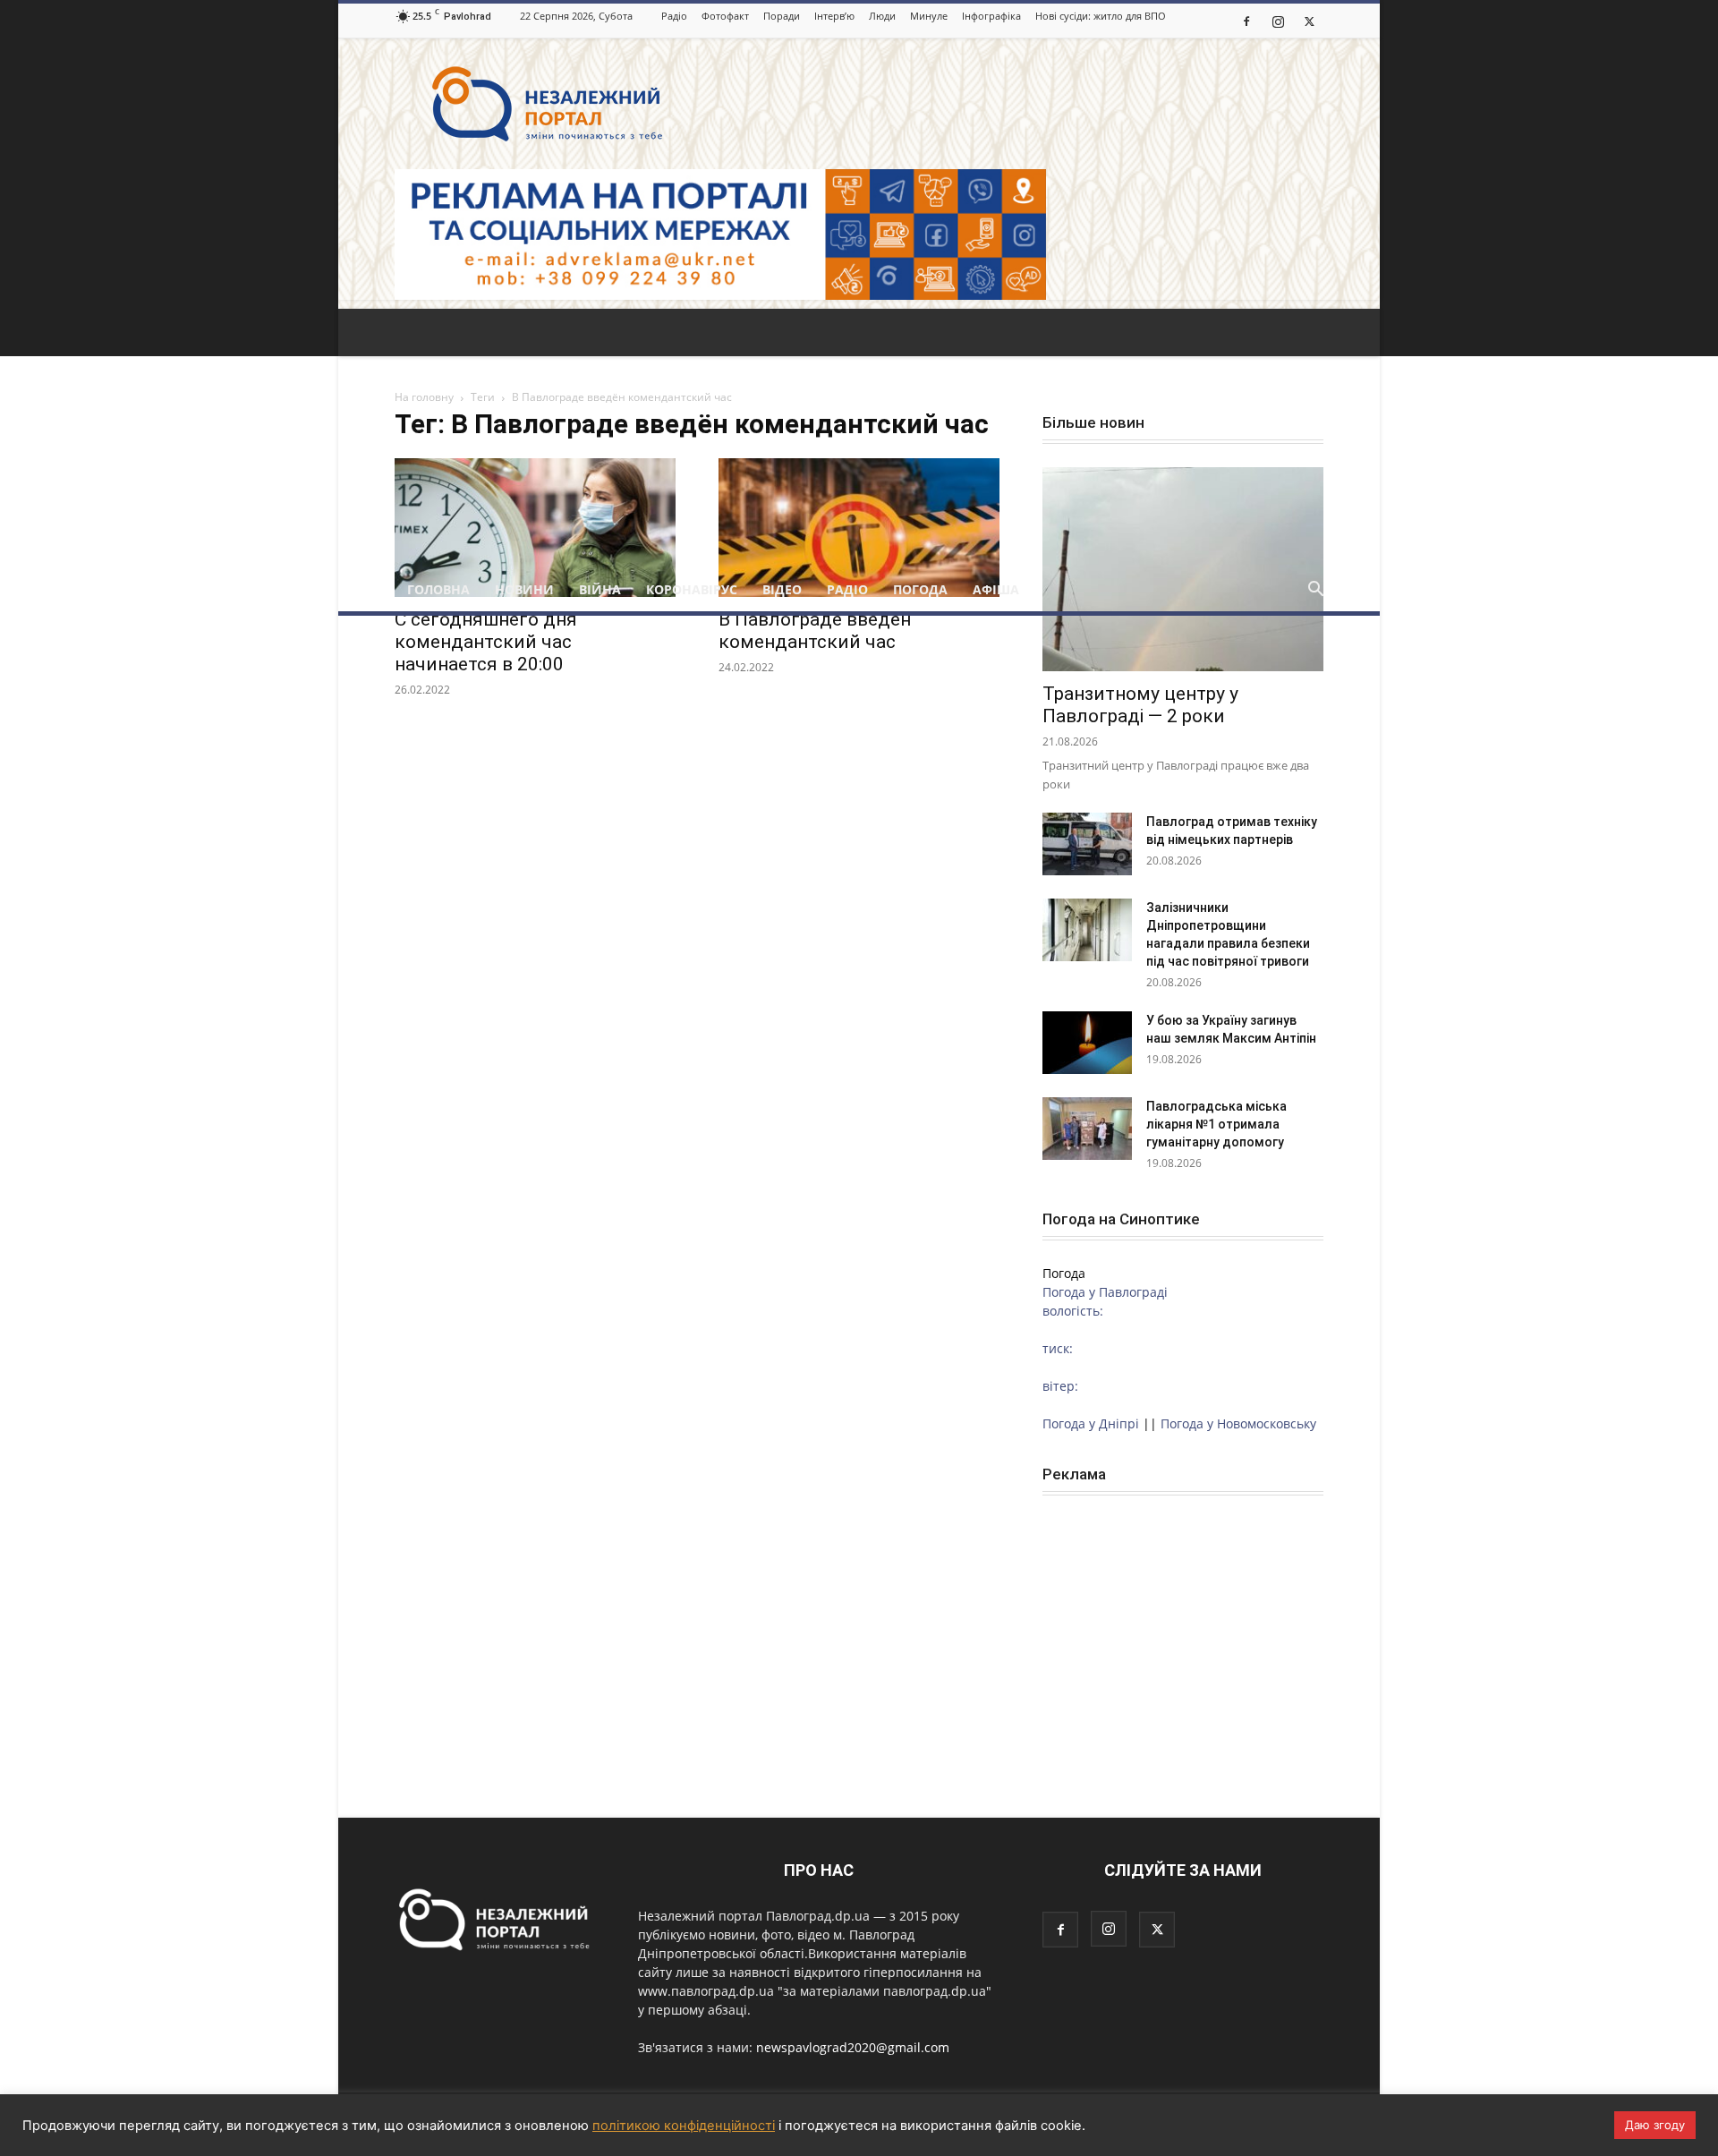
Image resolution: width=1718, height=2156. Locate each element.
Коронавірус (692, 589)
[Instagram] (1278, 21)
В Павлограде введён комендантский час (815, 631)
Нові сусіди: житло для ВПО (1101, 16)
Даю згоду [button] (1655, 2125)
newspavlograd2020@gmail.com (853, 2047)
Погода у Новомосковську (1238, 1423)
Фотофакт (725, 16)
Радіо (674, 16)
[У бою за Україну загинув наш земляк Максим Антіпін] (1087, 1043)
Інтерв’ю (834, 16)
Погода (920, 589)
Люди (882, 16)
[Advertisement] (859, 434)
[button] (1315, 591)
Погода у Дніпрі (1091, 1423)
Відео (782, 589)
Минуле (929, 16)
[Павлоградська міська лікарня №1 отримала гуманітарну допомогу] (1087, 1129)
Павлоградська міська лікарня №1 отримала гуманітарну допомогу (1216, 1124)
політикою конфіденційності (684, 2126)
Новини (524, 589)
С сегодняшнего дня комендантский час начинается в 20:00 (486, 642)
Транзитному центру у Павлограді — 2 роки (1140, 705)
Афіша (996, 589)
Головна (438, 589)
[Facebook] (1246, 21)
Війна (600, 589)
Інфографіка (991, 16)
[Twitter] (1309, 21)
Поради (782, 16)
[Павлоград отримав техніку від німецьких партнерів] (1087, 844)
